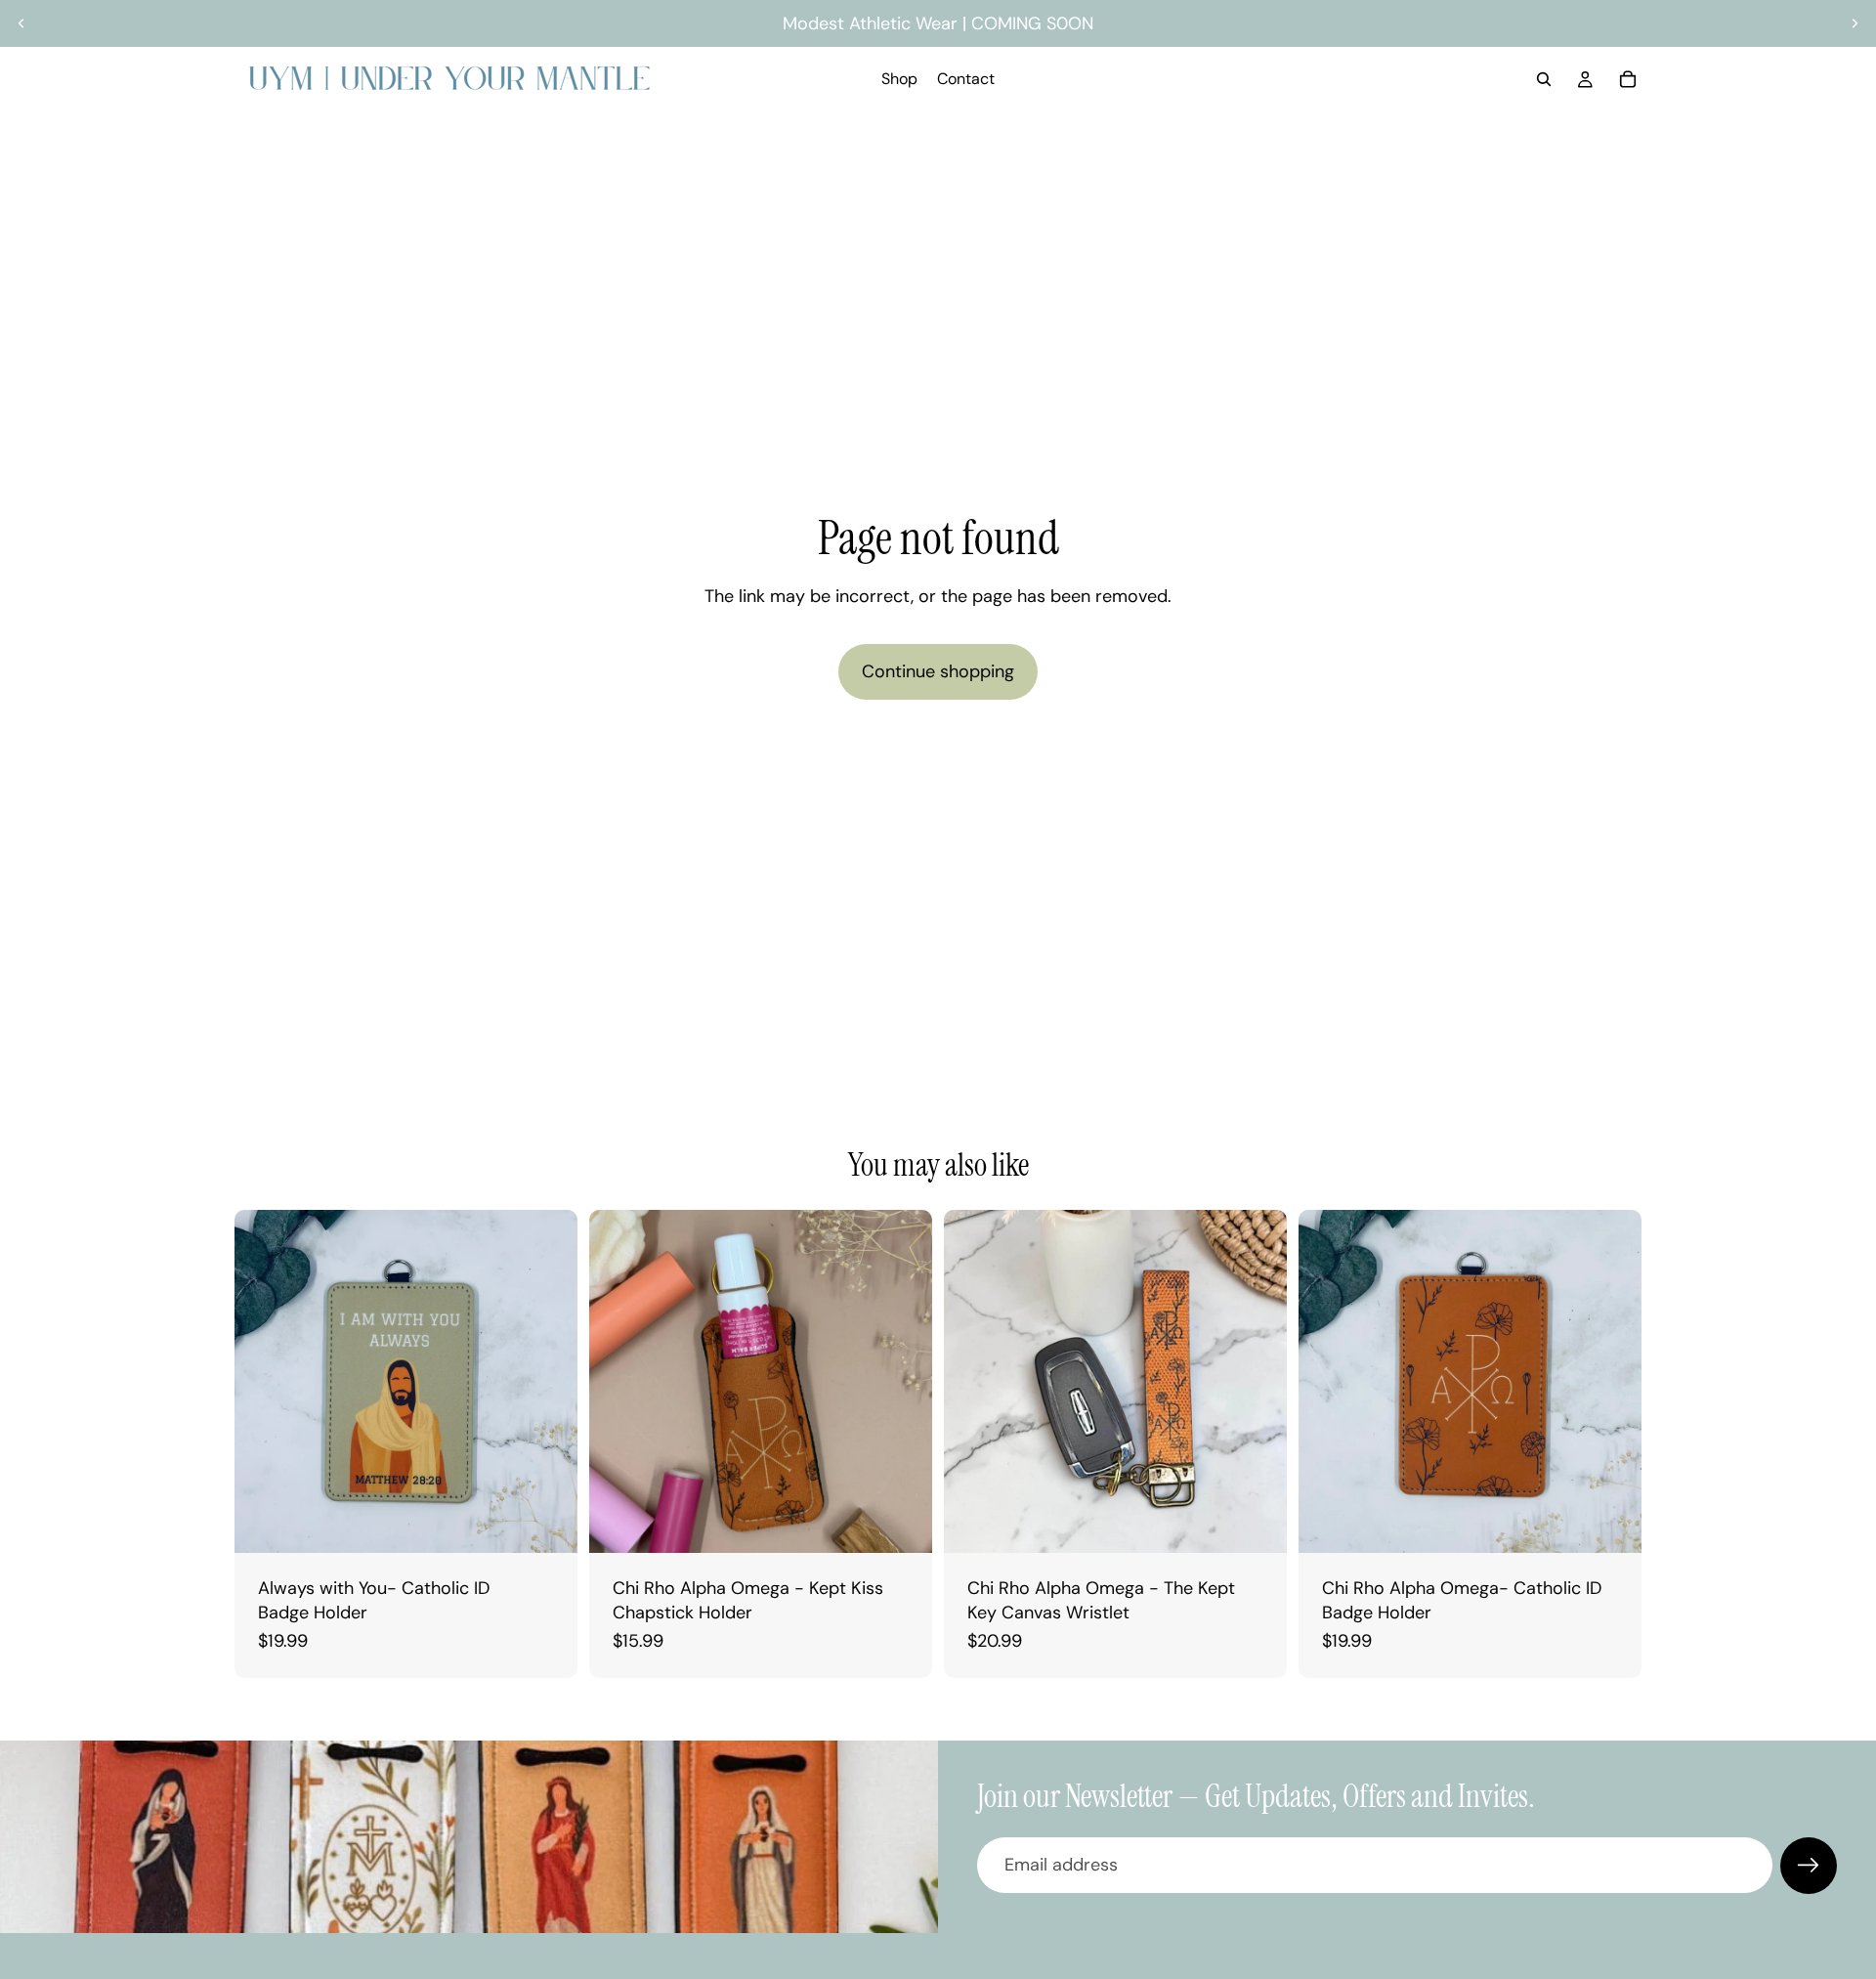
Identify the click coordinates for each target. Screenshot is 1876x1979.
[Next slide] (1855, 23)
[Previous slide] (21, 23)
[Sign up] (1809, 1866)
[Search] (1544, 79)
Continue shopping (938, 671)
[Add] (547, 1523)
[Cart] (1628, 79)
